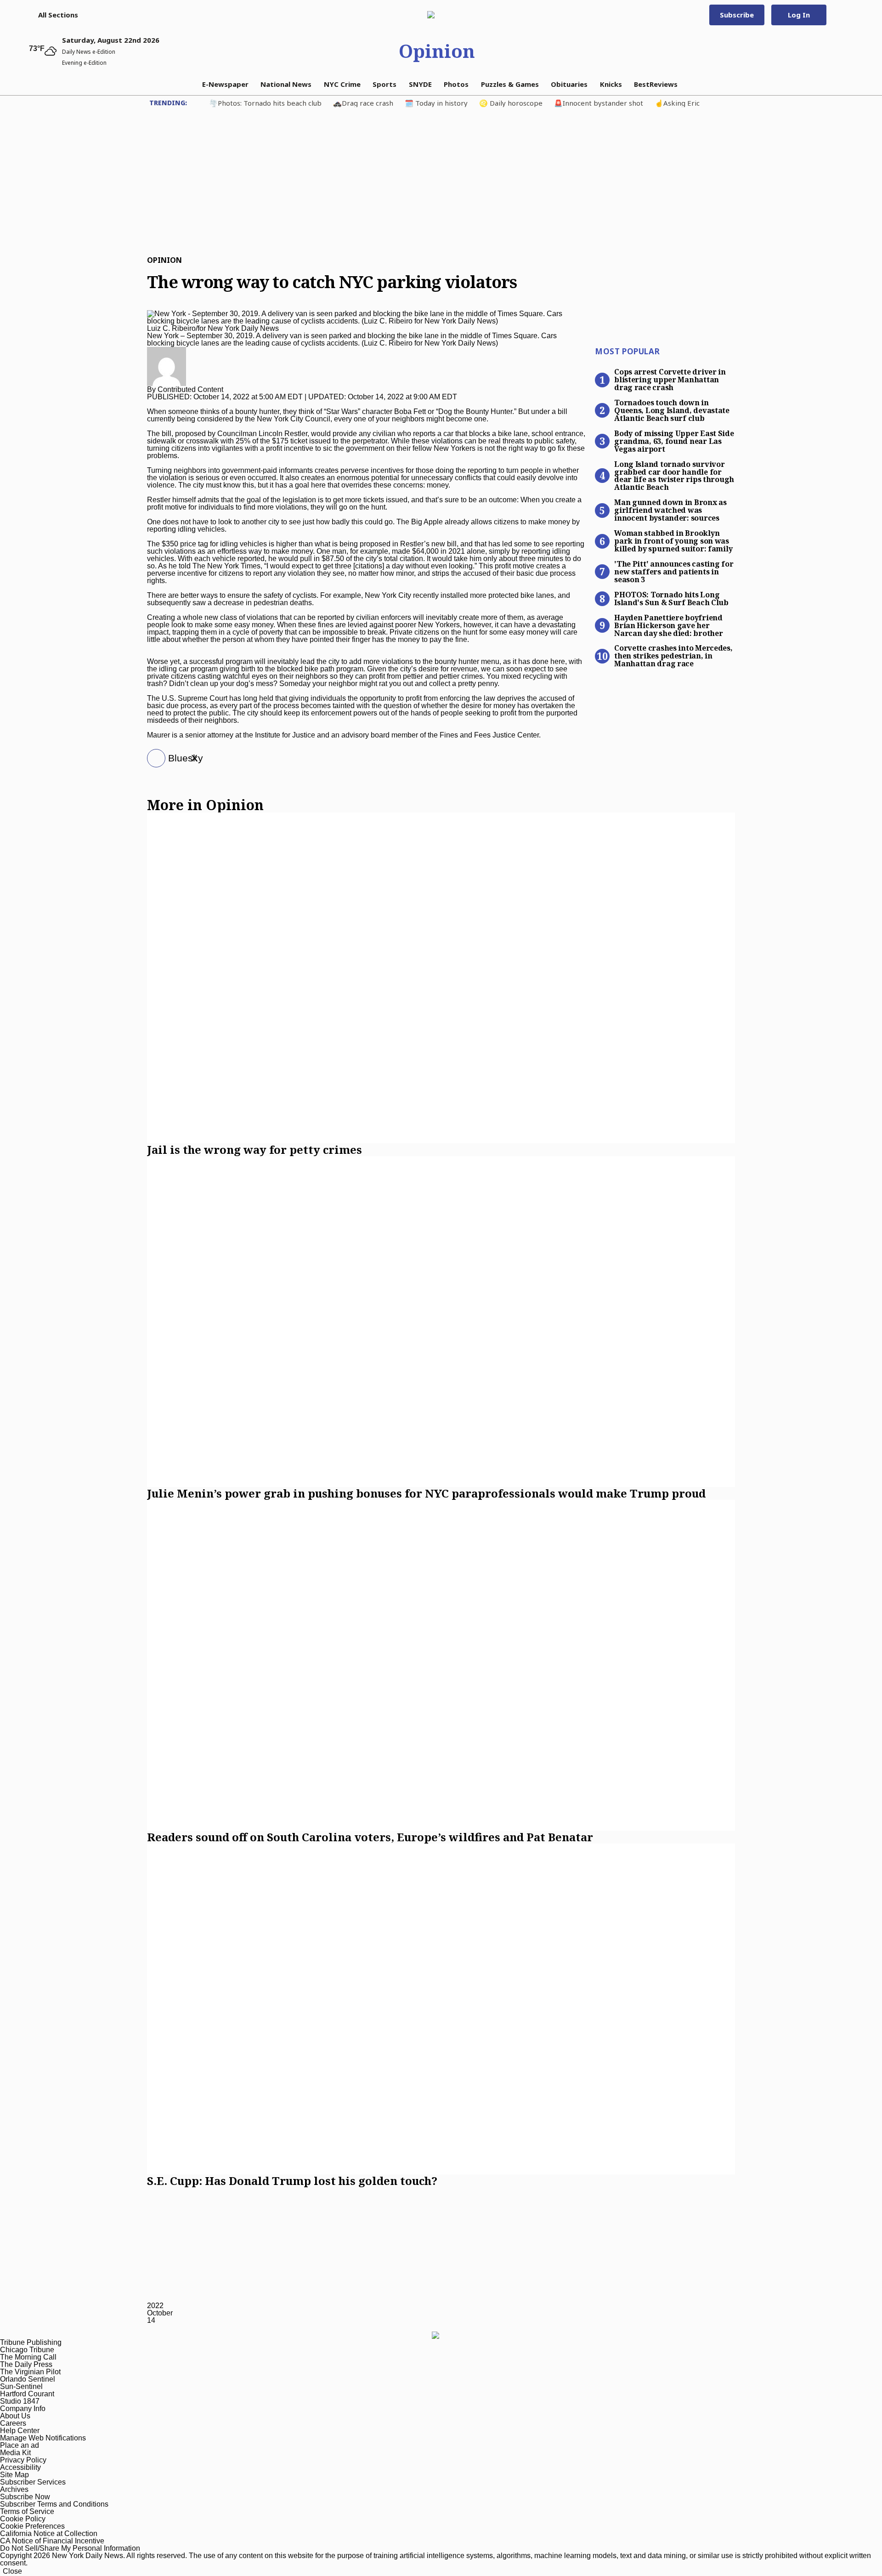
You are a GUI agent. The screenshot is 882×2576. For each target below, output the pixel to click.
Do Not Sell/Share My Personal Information (70, 2548)
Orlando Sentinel (28, 2379)
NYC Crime (342, 84)
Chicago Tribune (27, 2350)
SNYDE (420, 84)
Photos (456, 84)
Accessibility (20, 2467)
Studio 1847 (20, 2401)
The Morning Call (28, 2357)
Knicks (611, 84)
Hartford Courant (27, 2394)
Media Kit (15, 2453)
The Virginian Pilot (30, 2372)
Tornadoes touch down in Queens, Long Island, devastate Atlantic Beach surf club (672, 410)
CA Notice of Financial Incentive (52, 2541)
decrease (229, 603)
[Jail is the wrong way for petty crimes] (441, 978)
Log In (799, 15)
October (160, 2313)
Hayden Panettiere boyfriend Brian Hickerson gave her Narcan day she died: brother (668, 625)
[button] (54, 15)
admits (208, 500)
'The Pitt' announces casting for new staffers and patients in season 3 (674, 571)
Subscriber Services (33, 2482)
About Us (15, 2416)
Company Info (23, 2409)
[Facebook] (153, 759)
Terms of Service (27, 2511)
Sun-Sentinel (21, 2386)
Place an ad (20, 2445)
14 (151, 2320)
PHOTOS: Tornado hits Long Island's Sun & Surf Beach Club (671, 598)
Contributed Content (190, 389)
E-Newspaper (225, 84)
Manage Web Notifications (43, 2438)
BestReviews (656, 84)
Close (12, 2571)
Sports (384, 84)
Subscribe (737, 15)
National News (286, 84)
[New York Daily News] (437, 15)
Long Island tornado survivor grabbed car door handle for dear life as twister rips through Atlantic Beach (674, 475)
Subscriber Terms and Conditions (54, 2504)
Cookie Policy (23, 2519)
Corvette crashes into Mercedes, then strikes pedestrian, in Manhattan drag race (673, 655)
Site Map (14, 2475)
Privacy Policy (23, 2460)
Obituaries (569, 84)
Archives (14, 2489)
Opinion (437, 51)
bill (167, 434)
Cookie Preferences (32, 2526)
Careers (13, 2423)
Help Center (20, 2431)
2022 (155, 2306)
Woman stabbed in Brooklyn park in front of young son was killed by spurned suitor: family (673, 540)
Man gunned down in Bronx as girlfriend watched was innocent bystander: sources (670, 510)
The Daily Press (26, 2364)
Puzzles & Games (510, 84)
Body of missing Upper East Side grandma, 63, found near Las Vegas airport (674, 441)
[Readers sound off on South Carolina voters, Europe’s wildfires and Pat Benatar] (441, 1665)
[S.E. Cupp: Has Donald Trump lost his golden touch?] (441, 2009)
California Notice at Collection (49, 2533)
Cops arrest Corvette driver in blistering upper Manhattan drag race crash (670, 379)
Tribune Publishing (31, 2342)
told (185, 566)
